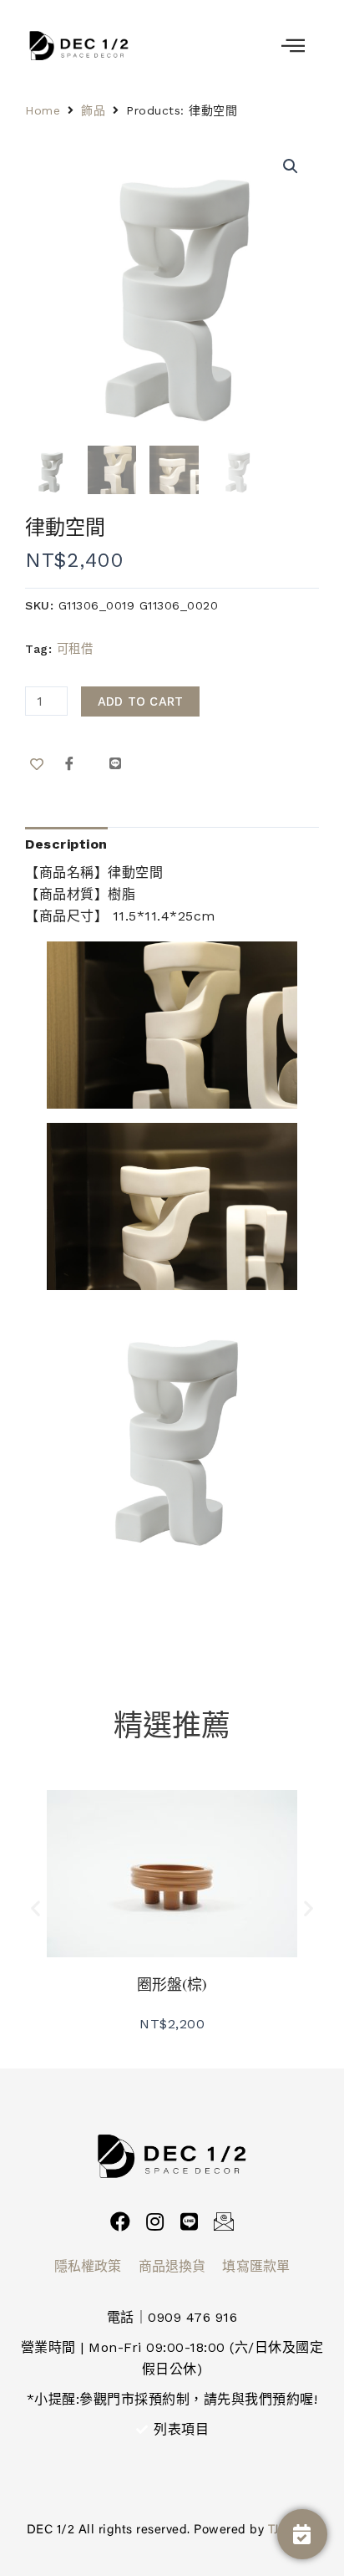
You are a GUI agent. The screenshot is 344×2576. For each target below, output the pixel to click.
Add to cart (141, 701)
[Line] (190, 2221)
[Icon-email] (224, 2221)
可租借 (75, 649)
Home (43, 110)
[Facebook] (120, 2221)
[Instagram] (154, 2221)
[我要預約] (302, 2534)
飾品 (93, 110)
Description (66, 844)
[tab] (66, 844)
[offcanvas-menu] (293, 46)
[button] (36, 1908)
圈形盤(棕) (172, 1984)
